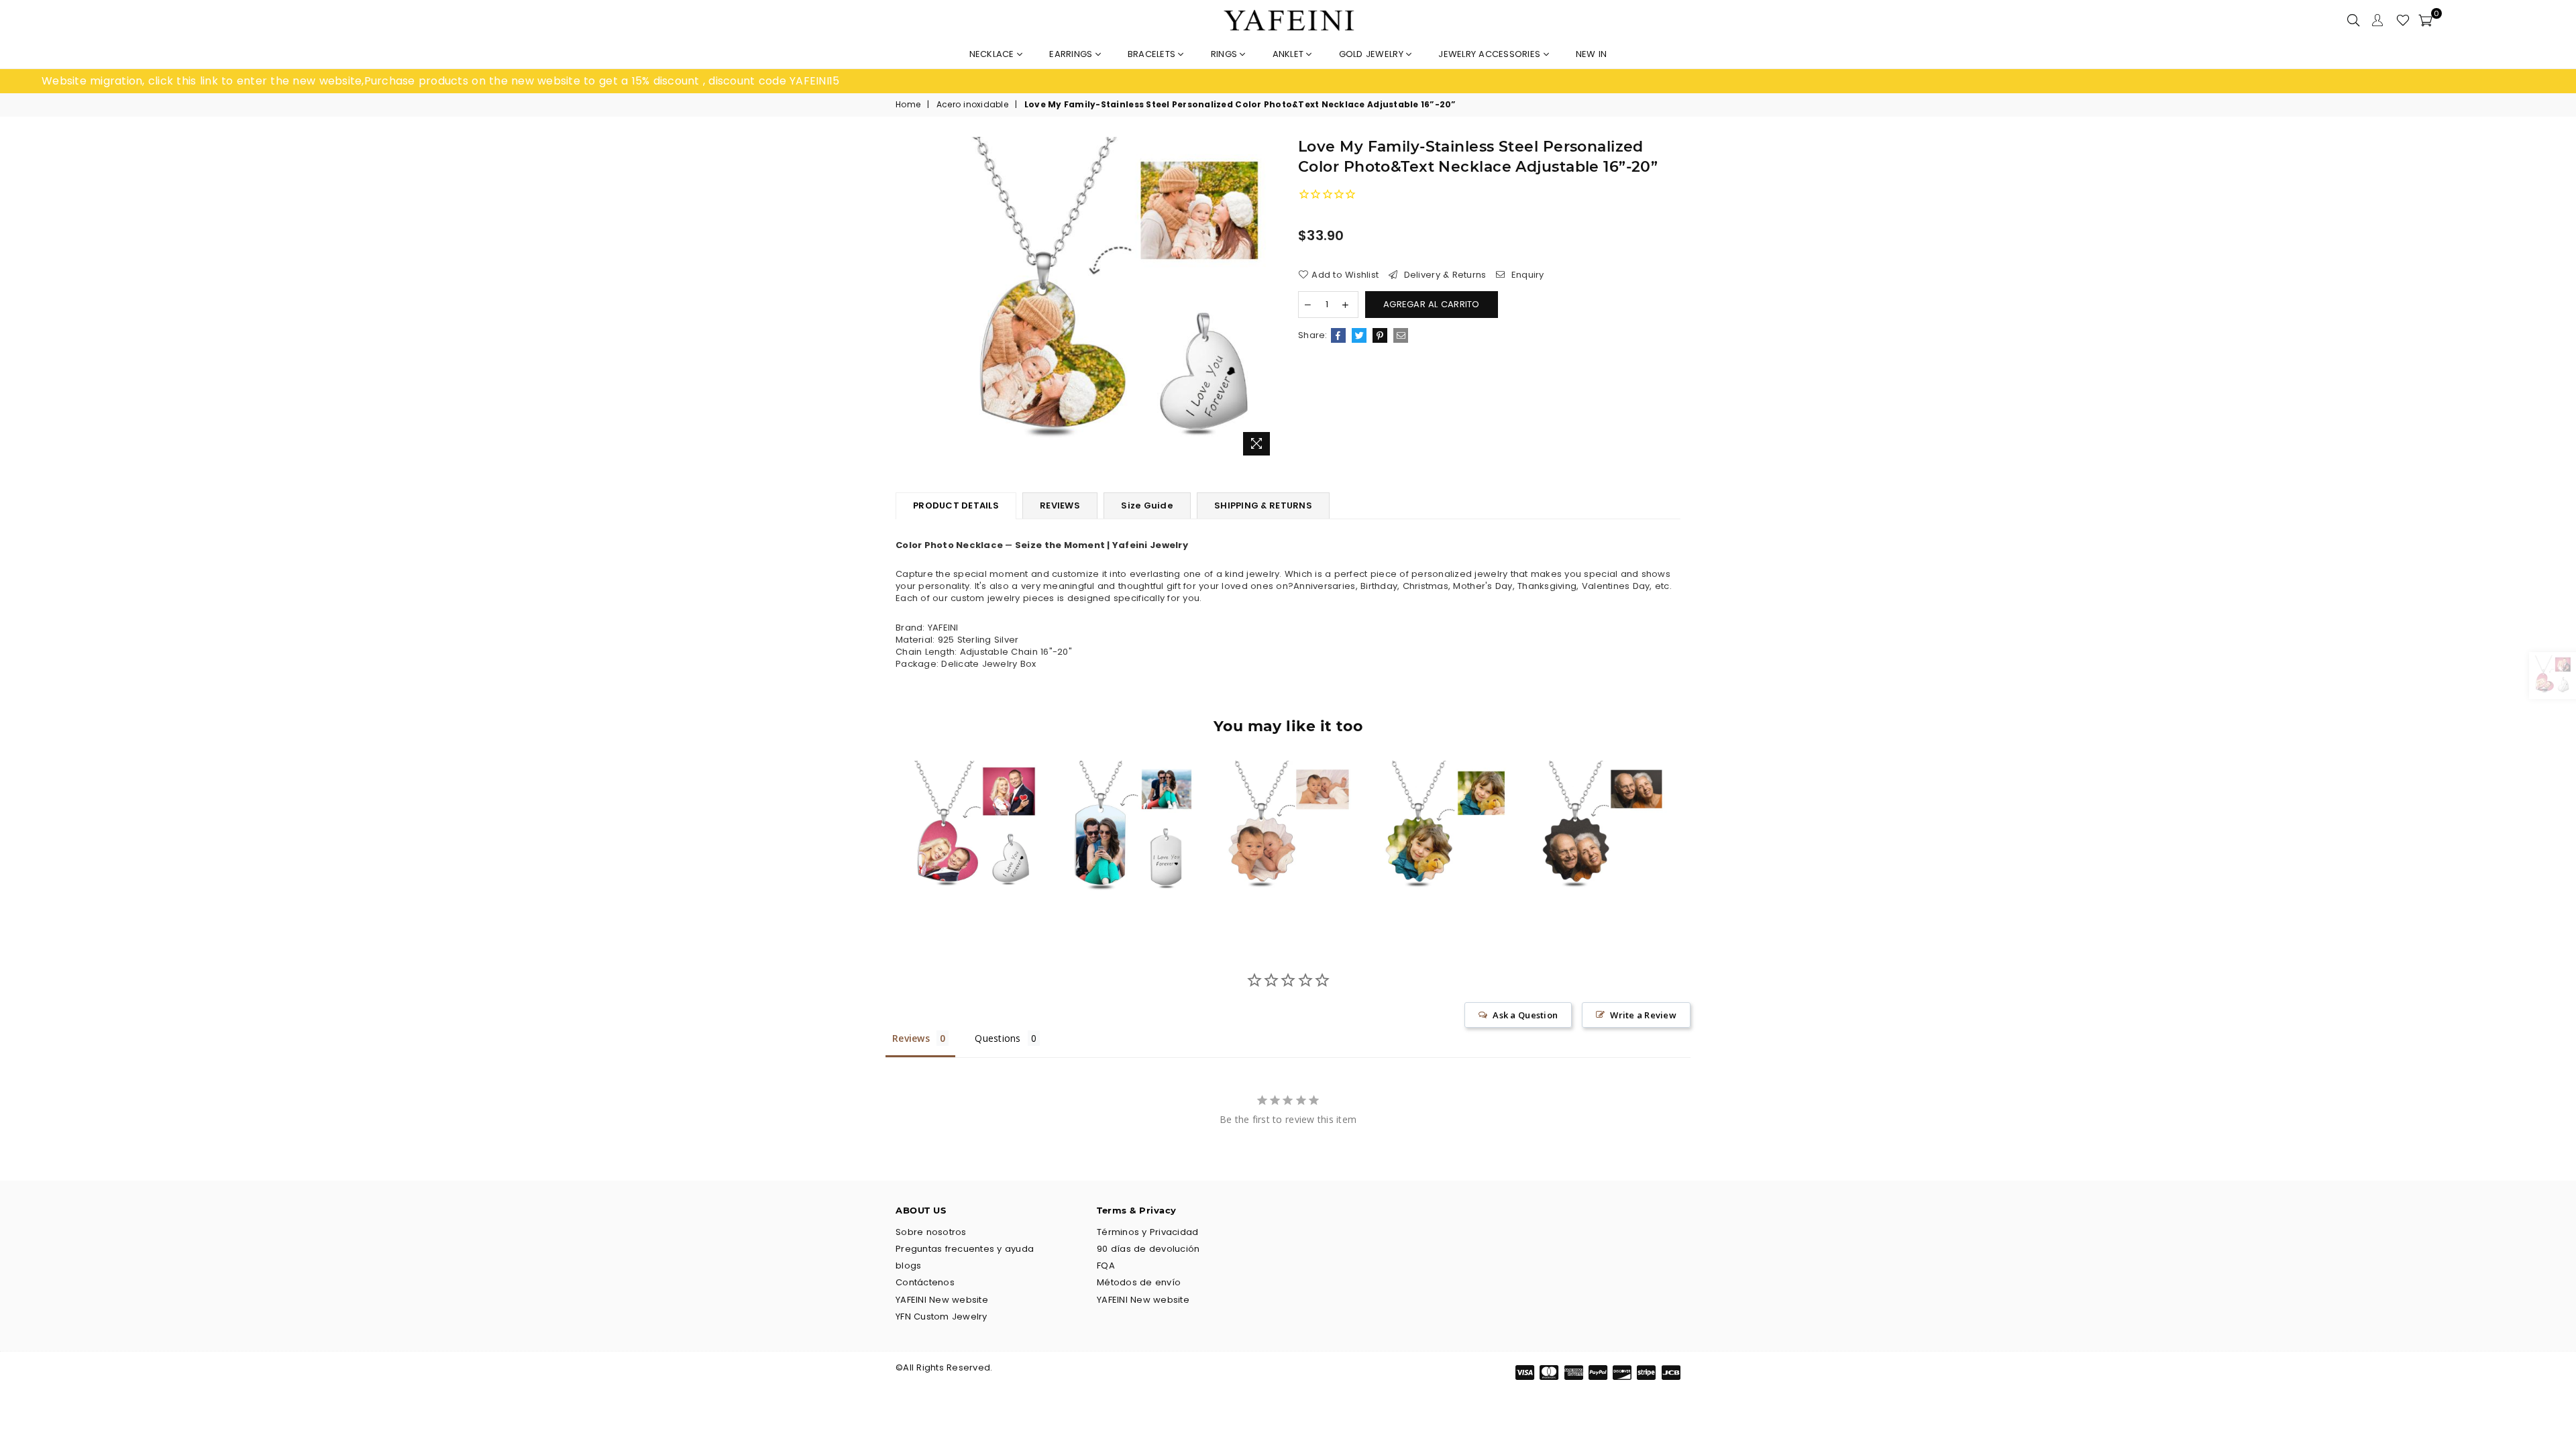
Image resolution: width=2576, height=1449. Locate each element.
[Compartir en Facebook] (1338, 335)
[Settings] (2377, 20)
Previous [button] (880, 838)
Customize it (988, 885)
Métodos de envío (1139, 1282)
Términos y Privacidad (1147, 1232)
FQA (1106, 1266)
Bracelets (1153, 54)
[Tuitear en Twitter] (1359, 335)
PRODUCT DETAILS (956, 505)
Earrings (1072, 54)
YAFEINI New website (942, 1300)
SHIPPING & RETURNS (1263, 505)
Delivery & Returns (1443, 275)
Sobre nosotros (931, 1232)
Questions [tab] (998, 1038)
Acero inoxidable (972, 105)
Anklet (1290, 54)
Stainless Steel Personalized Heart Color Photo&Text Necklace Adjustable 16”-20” (974, 802)
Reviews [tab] (911, 1038)
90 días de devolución (1148, 1249)
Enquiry (1526, 275)
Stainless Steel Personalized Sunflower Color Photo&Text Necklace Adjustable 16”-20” (1288, 802)
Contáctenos (925, 1282)
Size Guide (1147, 505)
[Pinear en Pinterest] (1380, 335)
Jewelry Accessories (1491, 54)
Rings (1226, 54)
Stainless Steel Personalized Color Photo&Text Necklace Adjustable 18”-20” (1131, 802)
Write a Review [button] (1643, 1015)
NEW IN (1592, 54)
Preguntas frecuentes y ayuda (965, 1249)
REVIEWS (1060, 505)
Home (908, 105)
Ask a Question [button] (1525, 1015)
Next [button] (1696, 838)
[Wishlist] (2403, 20)
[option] (665, 81)
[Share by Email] (1401, 335)
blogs (908, 1266)
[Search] (2353, 20)
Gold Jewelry (1373, 54)
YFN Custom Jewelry (942, 1317)
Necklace (993, 54)
